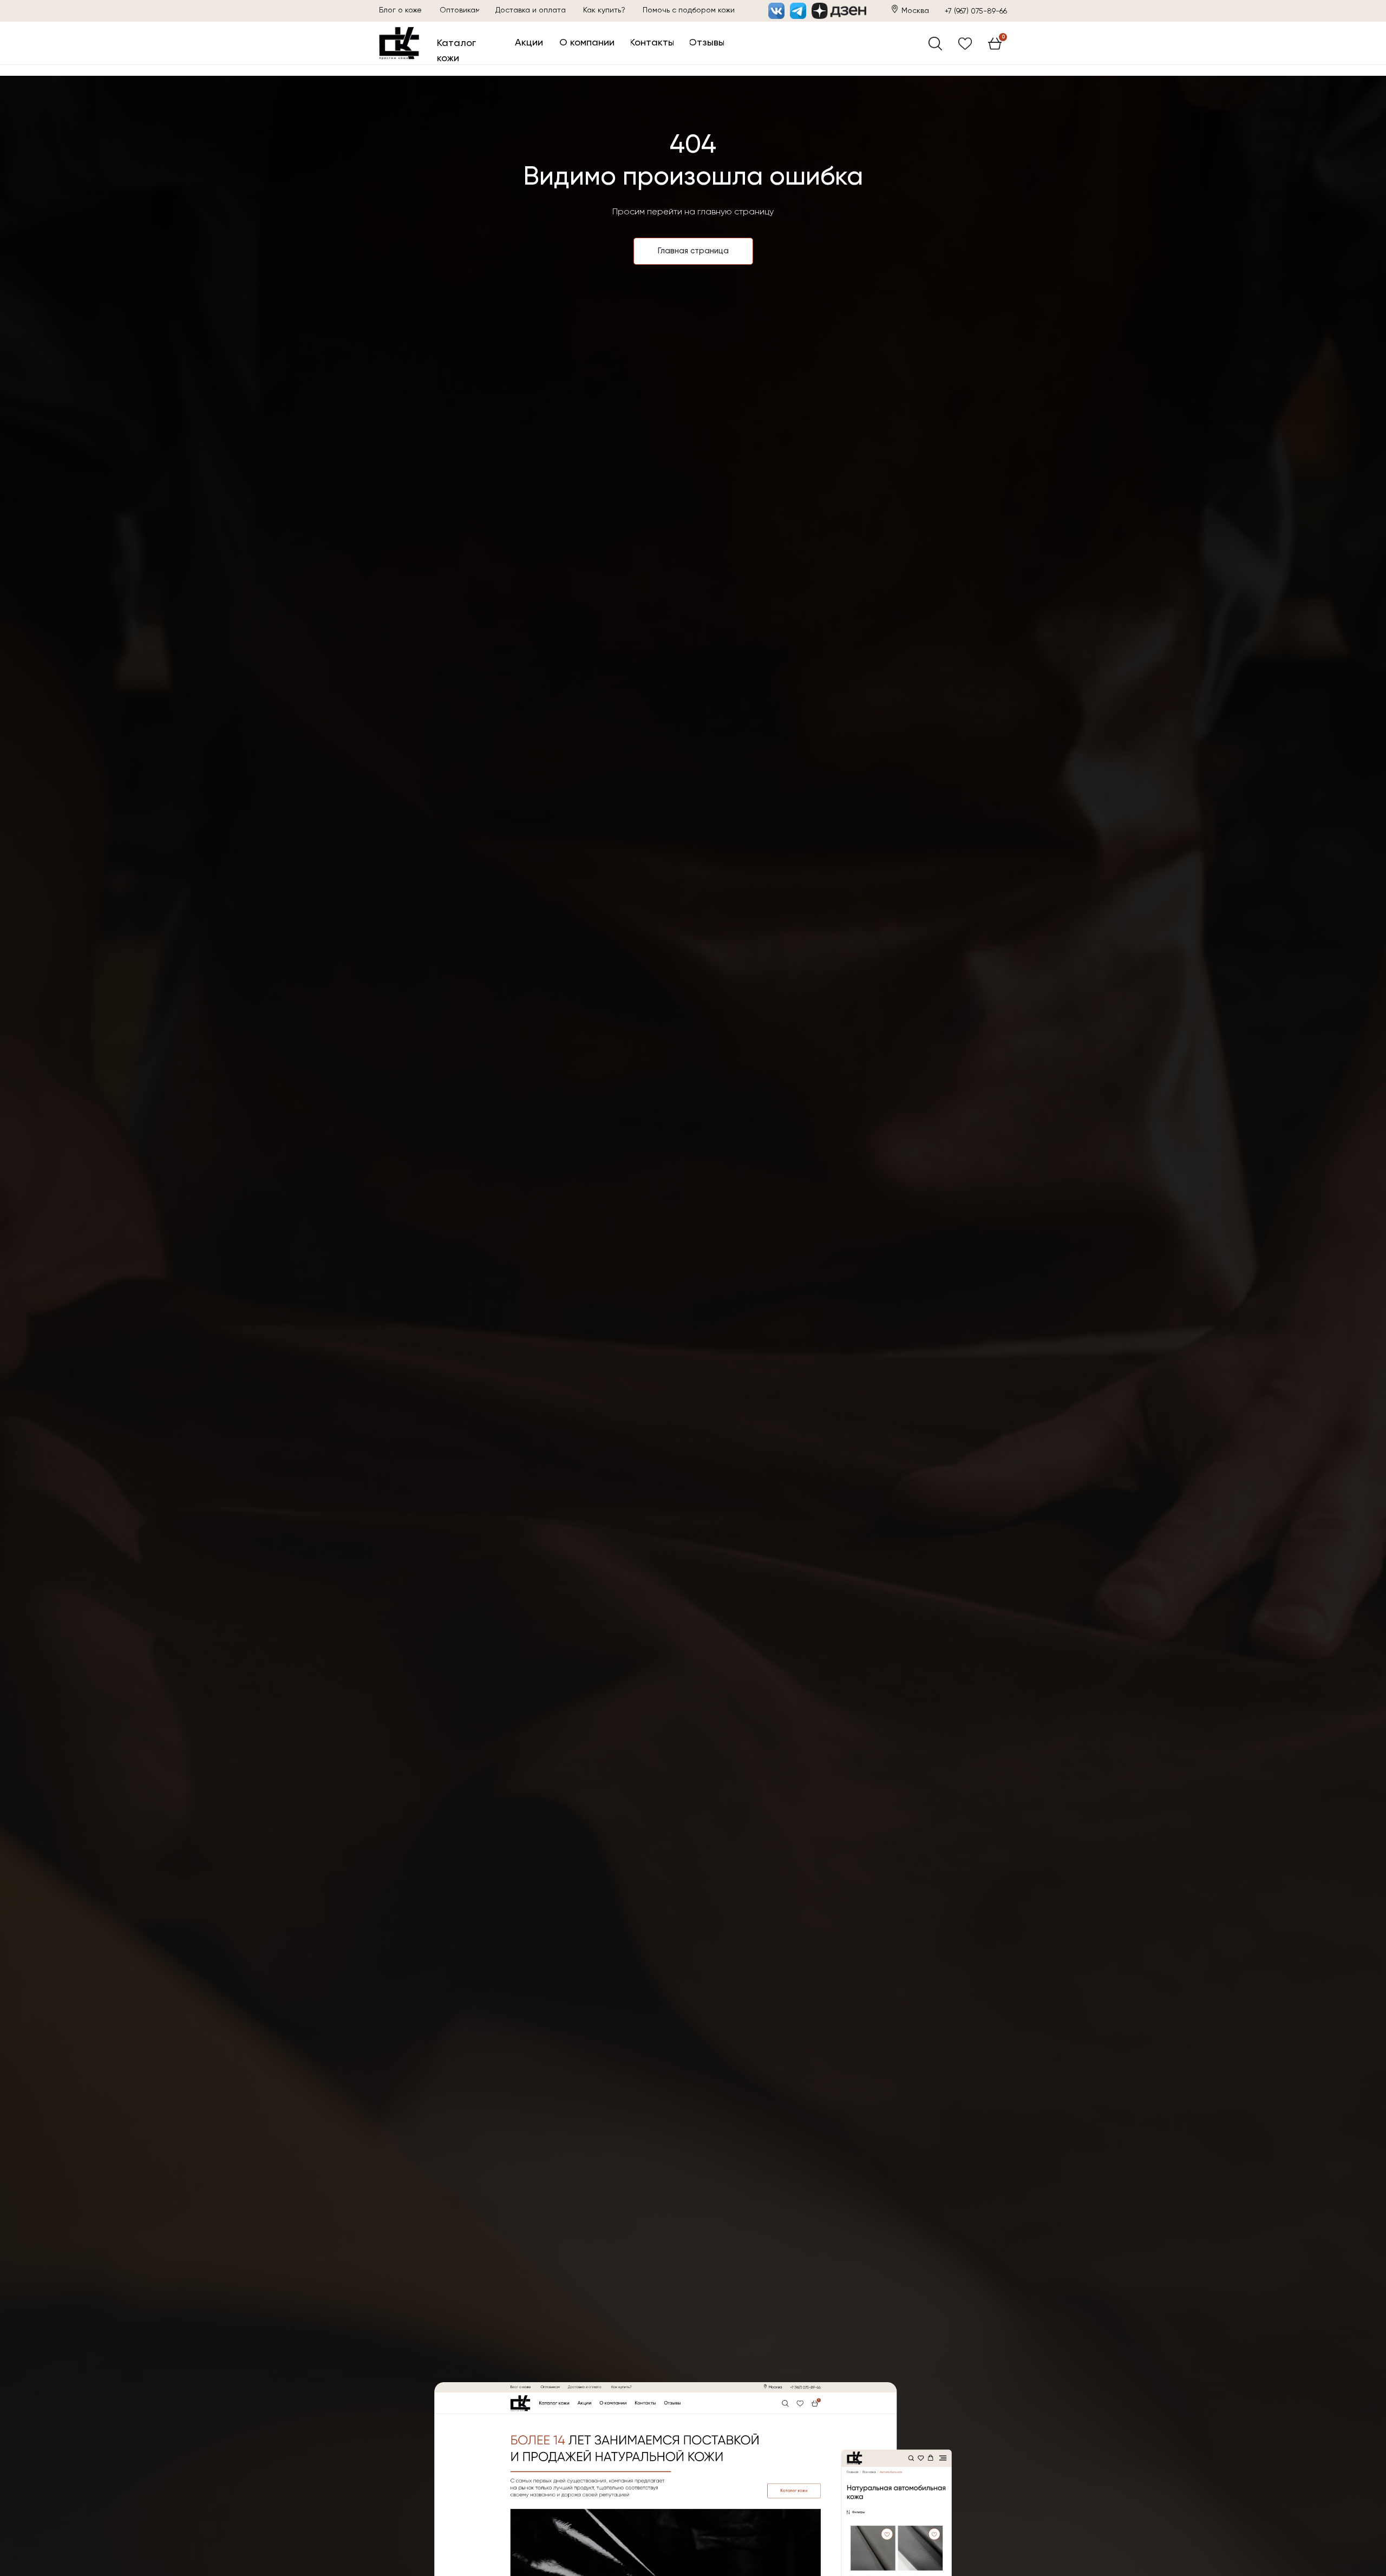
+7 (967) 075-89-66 (976, 11)
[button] (689, 11)
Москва (915, 11)
